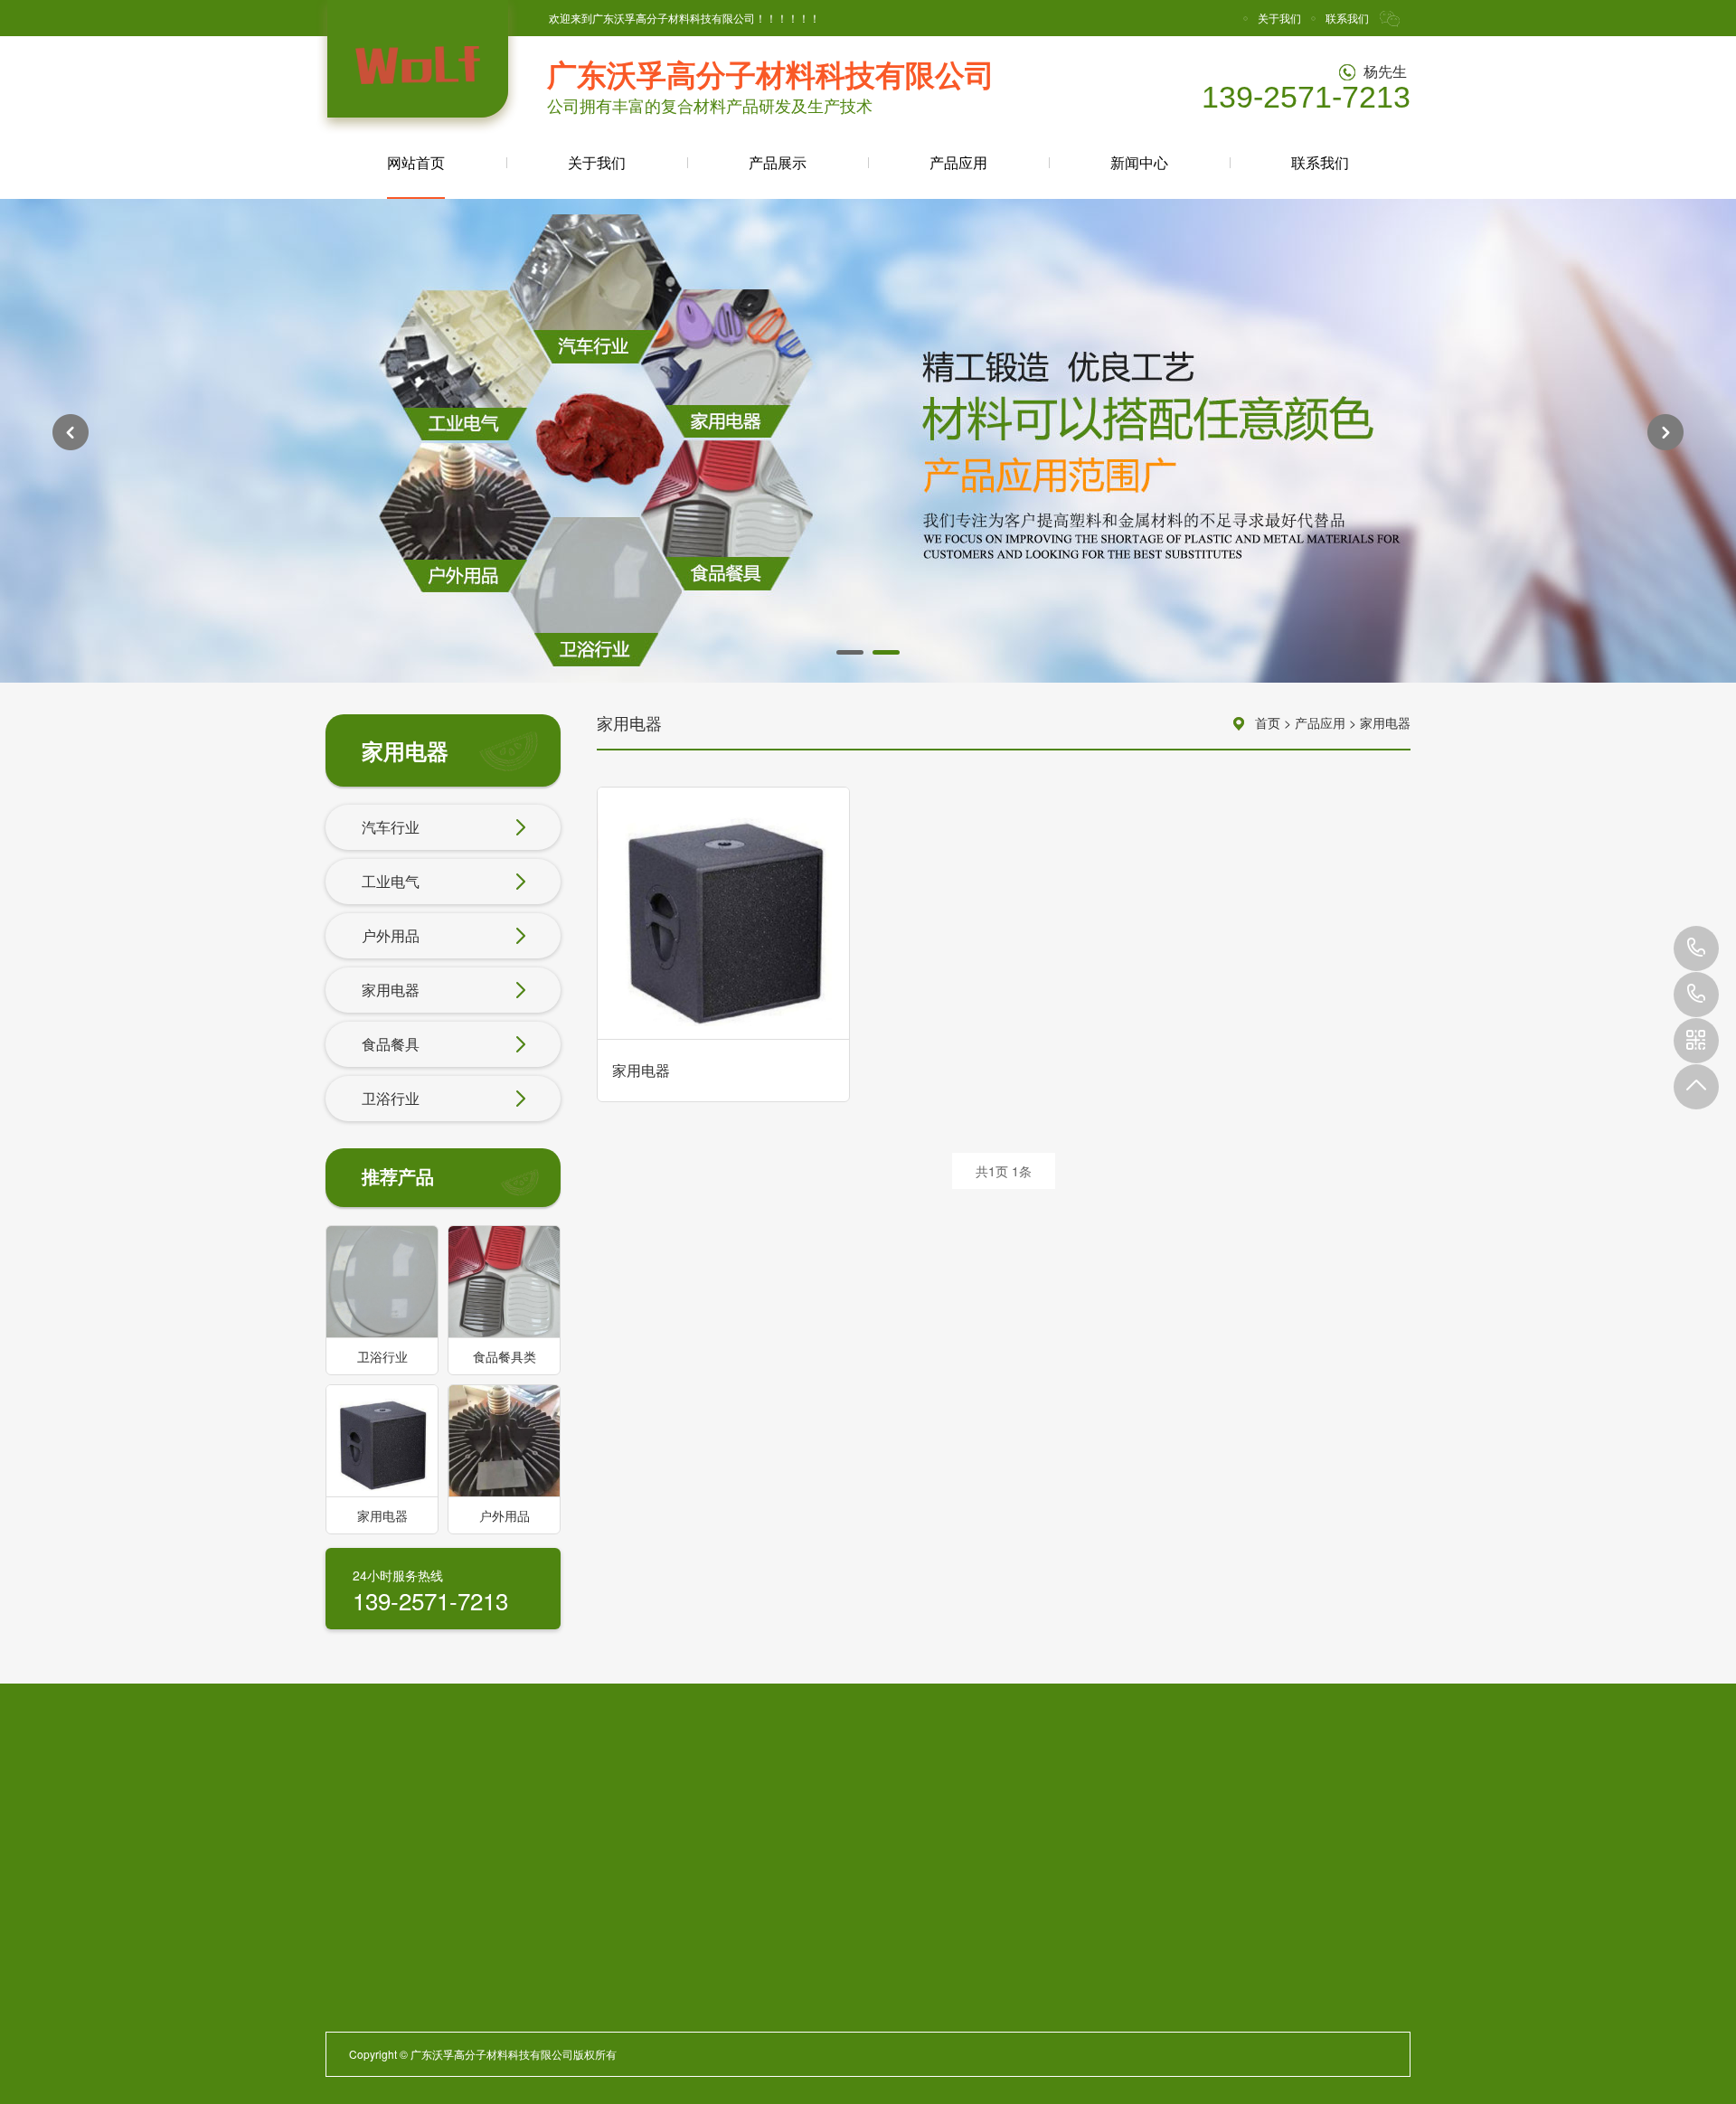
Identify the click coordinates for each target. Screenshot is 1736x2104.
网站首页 (416, 162)
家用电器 (391, 990)
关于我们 (1279, 18)
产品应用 (958, 162)
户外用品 (391, 935)
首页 (1268, 722)
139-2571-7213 (1696, 948)
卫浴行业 (391, 1098)
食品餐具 (391, 1044)
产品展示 (778, 162)
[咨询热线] (1696, 995)
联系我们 (1347, 18)
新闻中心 (1139, 162)
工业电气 (391, 881)
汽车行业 (391, 827)
